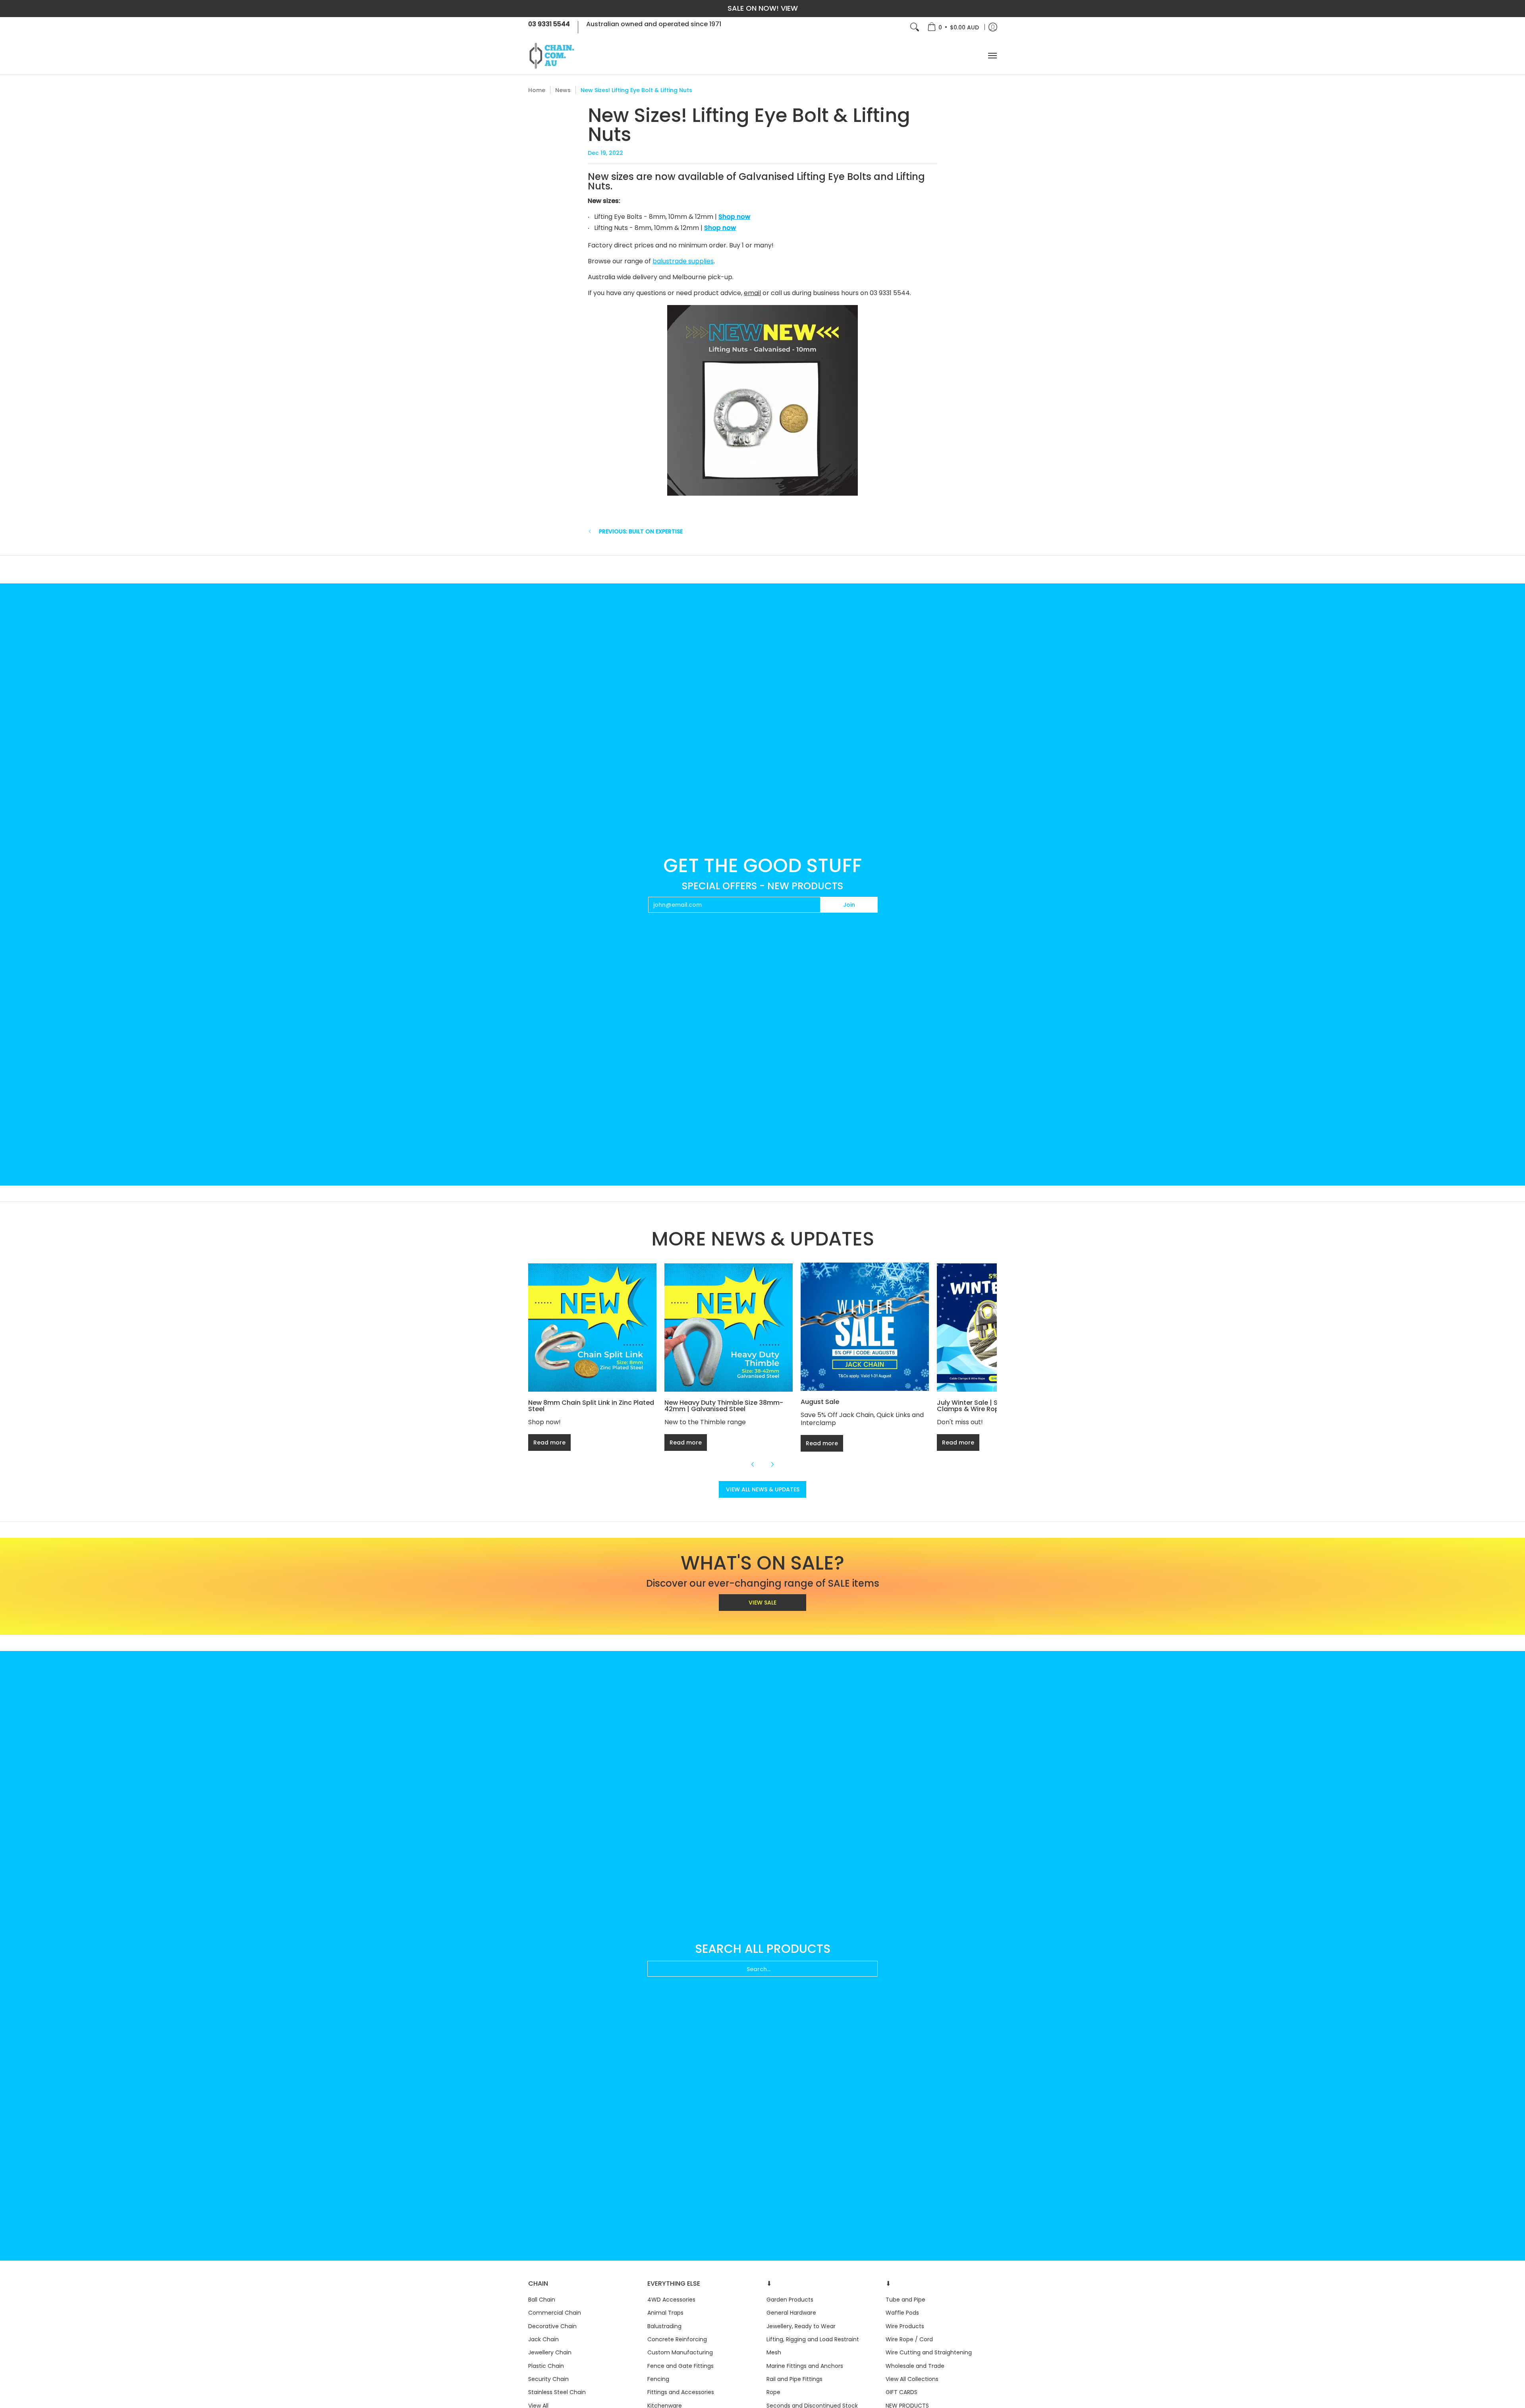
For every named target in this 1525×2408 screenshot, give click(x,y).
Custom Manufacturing (680, 2352)
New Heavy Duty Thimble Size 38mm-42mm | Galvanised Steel (724, 1406)
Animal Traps (665, 2313)
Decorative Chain (552, 2326)
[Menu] (992, 56)
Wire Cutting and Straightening (929, 2352)
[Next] (772, 1464)
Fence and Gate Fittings (680, 2366)
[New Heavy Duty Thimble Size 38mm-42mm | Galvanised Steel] (729, 1328)
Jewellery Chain (550, 2352)
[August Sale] (865, 1327)
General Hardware (791, 2313)
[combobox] (762, 1969)
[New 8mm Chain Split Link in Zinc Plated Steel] (592, 1328)
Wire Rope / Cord (909, 2339)
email (752, 293)
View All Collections (912, 2379)
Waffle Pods (902, 2313)
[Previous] (753, 1464)
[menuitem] (953, 27)
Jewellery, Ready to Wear (801, 2326)
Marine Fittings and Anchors (805, 2366)
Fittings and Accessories (681, 2392)
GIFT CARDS (901, 2392)
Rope (773, 2392)
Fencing (658, 2379)
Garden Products (790, 2300)
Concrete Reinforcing (677, 2339)
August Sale (820, 1402)
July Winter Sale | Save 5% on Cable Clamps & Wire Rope (994, 1406)
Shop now (734, 217)
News (563, 90)
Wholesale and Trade (915, 2366)
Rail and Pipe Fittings (794, 2379)
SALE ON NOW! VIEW (763, 8)
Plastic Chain (546, 2366)
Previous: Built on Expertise (641, 531)
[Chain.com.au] (552, 56)
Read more (549, 1442)
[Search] (915, 27)
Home (537, 90)
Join (849, 905)
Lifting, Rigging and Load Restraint (813, 2339)
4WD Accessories (671, 2300)
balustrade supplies (683, 261)
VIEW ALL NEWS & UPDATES (763, 1489)
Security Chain (548, 2379)
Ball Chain (542, 2300)
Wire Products (905, 2326)
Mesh (774, 2352)
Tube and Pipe (905, 2300)
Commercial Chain (555, 2313)
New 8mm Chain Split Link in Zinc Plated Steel (591, 1406)
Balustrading (664, 2326)
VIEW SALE (762, 1603)
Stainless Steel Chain (557, 2392)
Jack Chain (543, 2339)
